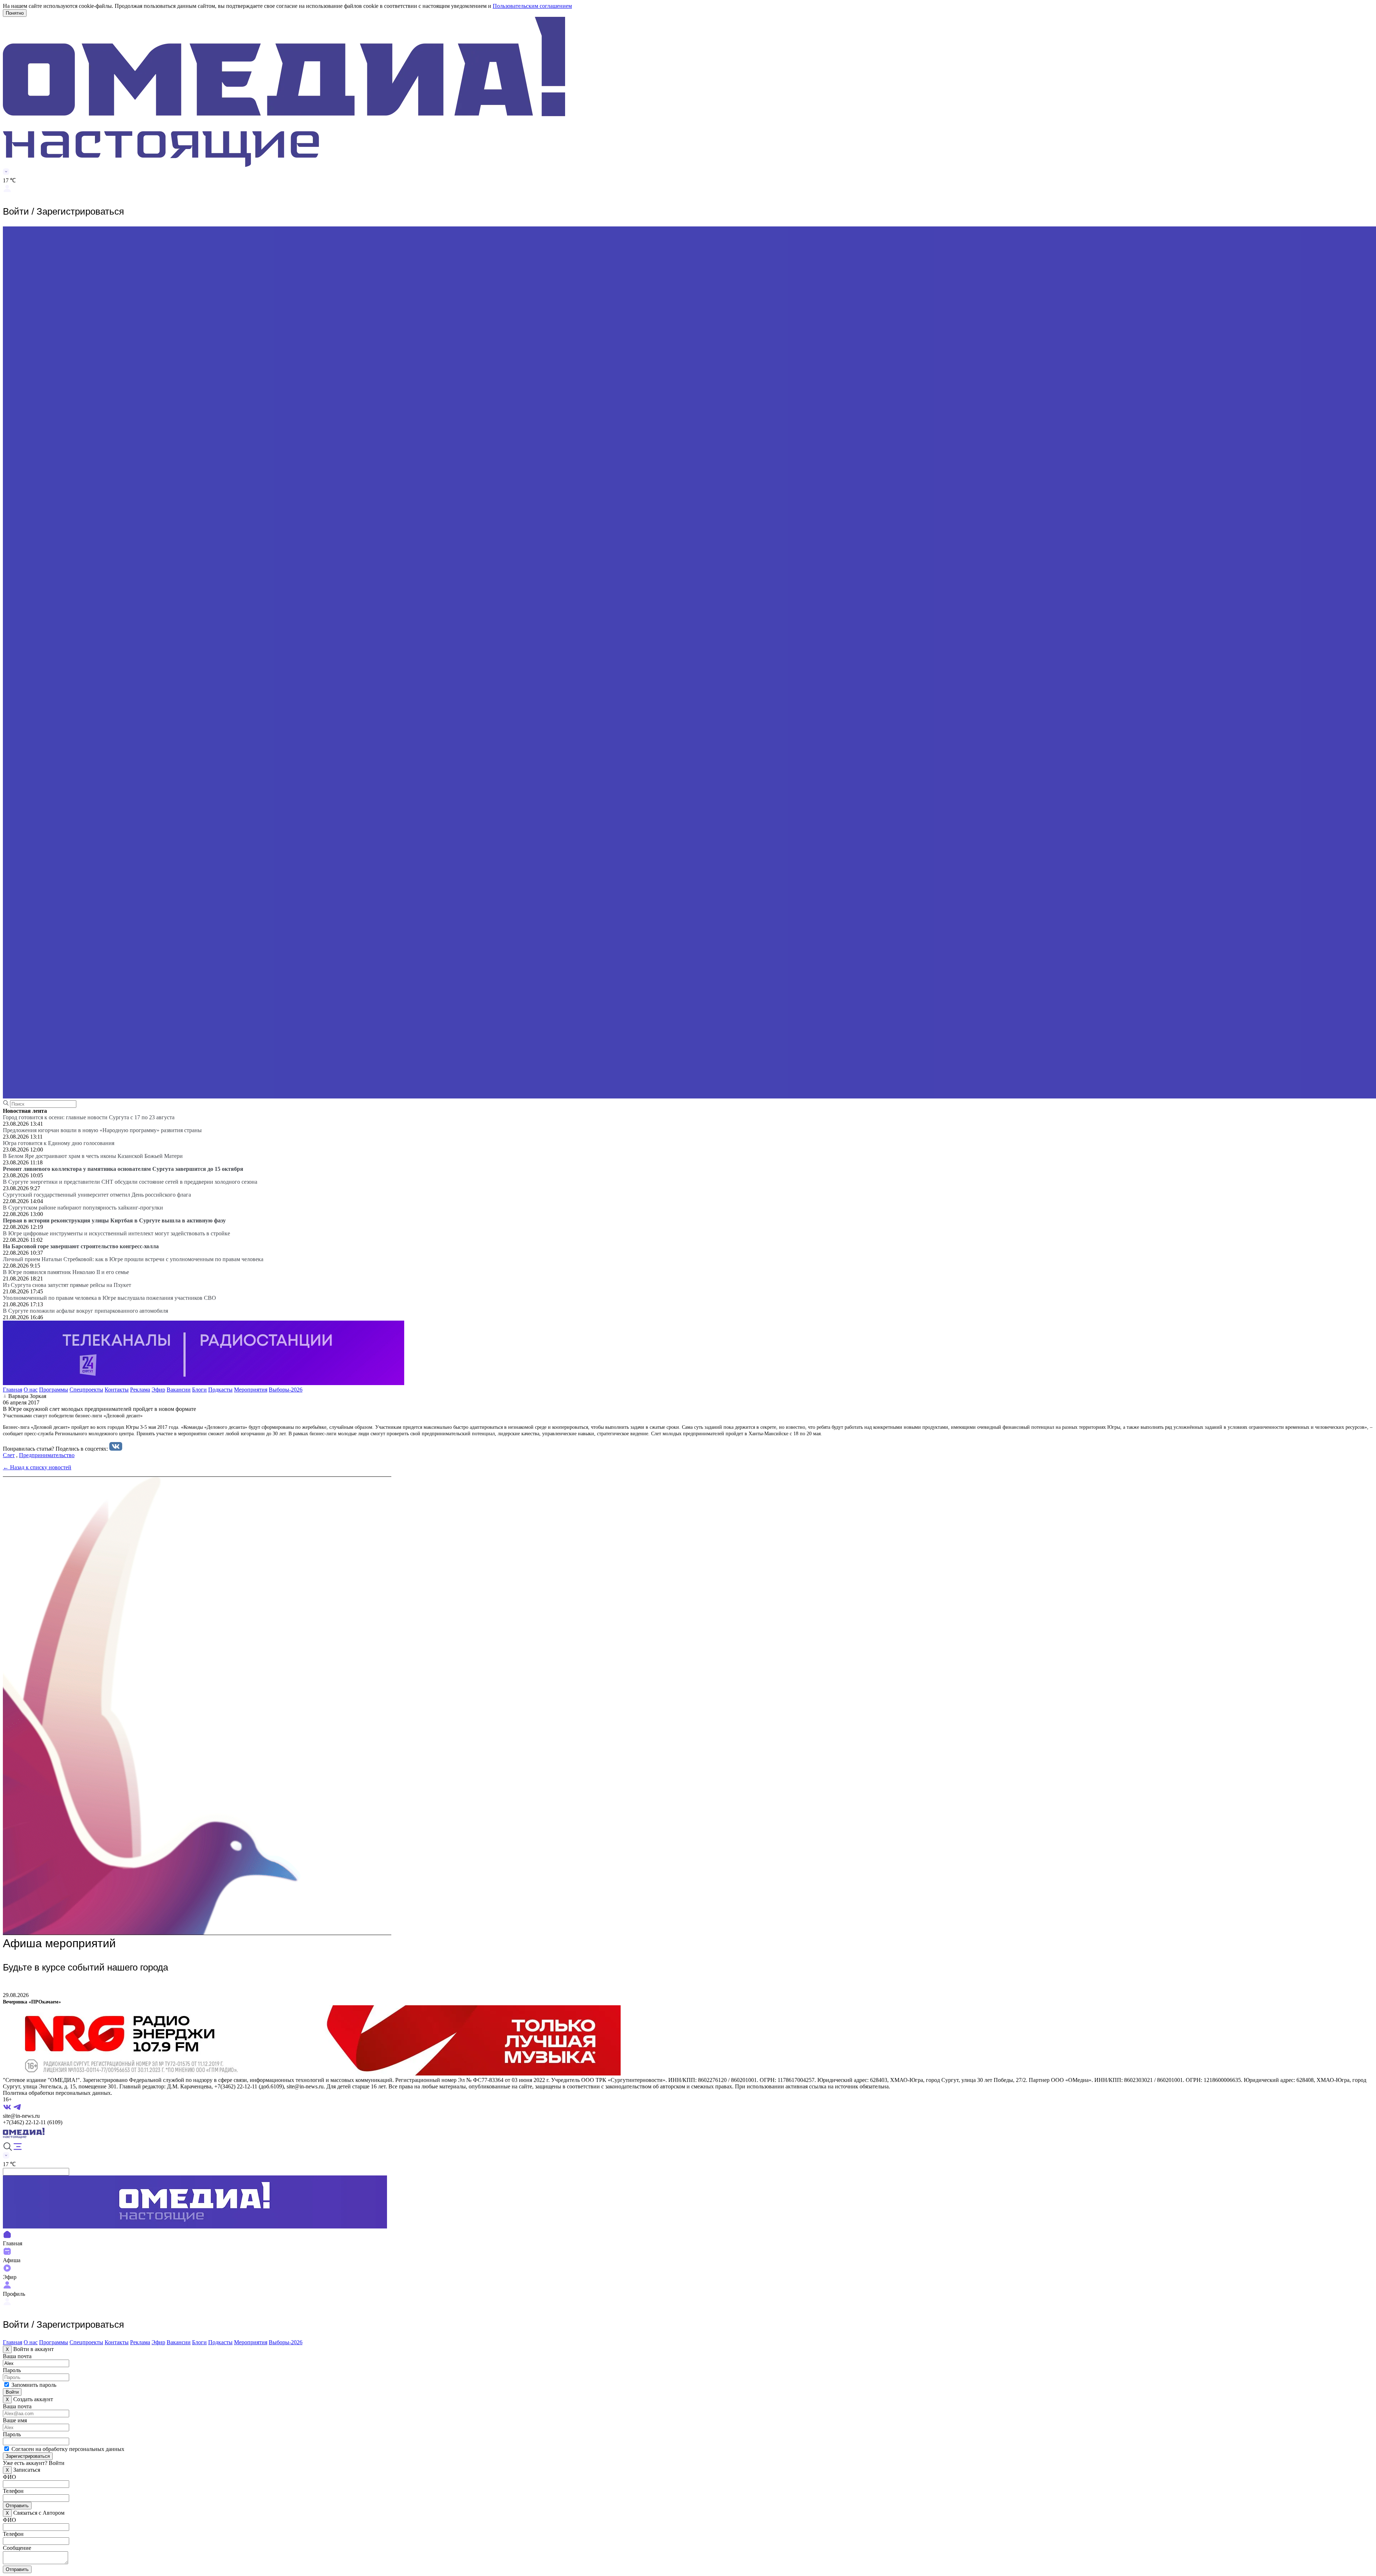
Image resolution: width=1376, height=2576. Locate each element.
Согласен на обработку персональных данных (68, 2449)
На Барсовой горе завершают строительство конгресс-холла (81, 1246)
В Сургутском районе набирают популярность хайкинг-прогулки (83, 1208)
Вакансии (179, 1390)
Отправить (17, 2506)
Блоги (199, 1390)
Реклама (140, 1390)
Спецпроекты (86, 1390)
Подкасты (220, 1390)
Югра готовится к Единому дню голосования (59, 1143)
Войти (12, 2392)
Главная (13, 1390)
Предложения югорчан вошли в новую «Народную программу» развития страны (102, 1130)
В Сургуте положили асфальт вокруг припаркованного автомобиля (85, 1311)
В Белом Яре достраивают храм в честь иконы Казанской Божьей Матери (93, 1156)
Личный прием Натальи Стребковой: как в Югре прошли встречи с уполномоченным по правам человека (133, 1259)
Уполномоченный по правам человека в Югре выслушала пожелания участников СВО (109, 1298)
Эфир (158, 1390)
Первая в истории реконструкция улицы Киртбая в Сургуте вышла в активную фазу (114, 1220)
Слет (9, 1455)
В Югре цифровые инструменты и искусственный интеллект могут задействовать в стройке (116, 1233)
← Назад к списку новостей (37, 1467)
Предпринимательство (47, 1455)
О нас (31, 1390)
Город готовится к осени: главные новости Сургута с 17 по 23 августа (89, 1117)
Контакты (117, 1390)
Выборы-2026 (286, 1390)
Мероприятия (251, 1390)
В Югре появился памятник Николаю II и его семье (66, 1272)
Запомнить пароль (34, 2385)
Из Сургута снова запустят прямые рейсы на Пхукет (67, 1285)
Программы (54, 1390)
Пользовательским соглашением (532, 6)
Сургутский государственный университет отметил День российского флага (97, 1195)
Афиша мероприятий (59, 1943)
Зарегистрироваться (28, 2456)
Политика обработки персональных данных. (58, 2093)
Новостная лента (25, 1111)
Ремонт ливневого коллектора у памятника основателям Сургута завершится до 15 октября (123, 1169)
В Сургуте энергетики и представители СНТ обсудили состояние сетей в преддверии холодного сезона (130, 1182)
